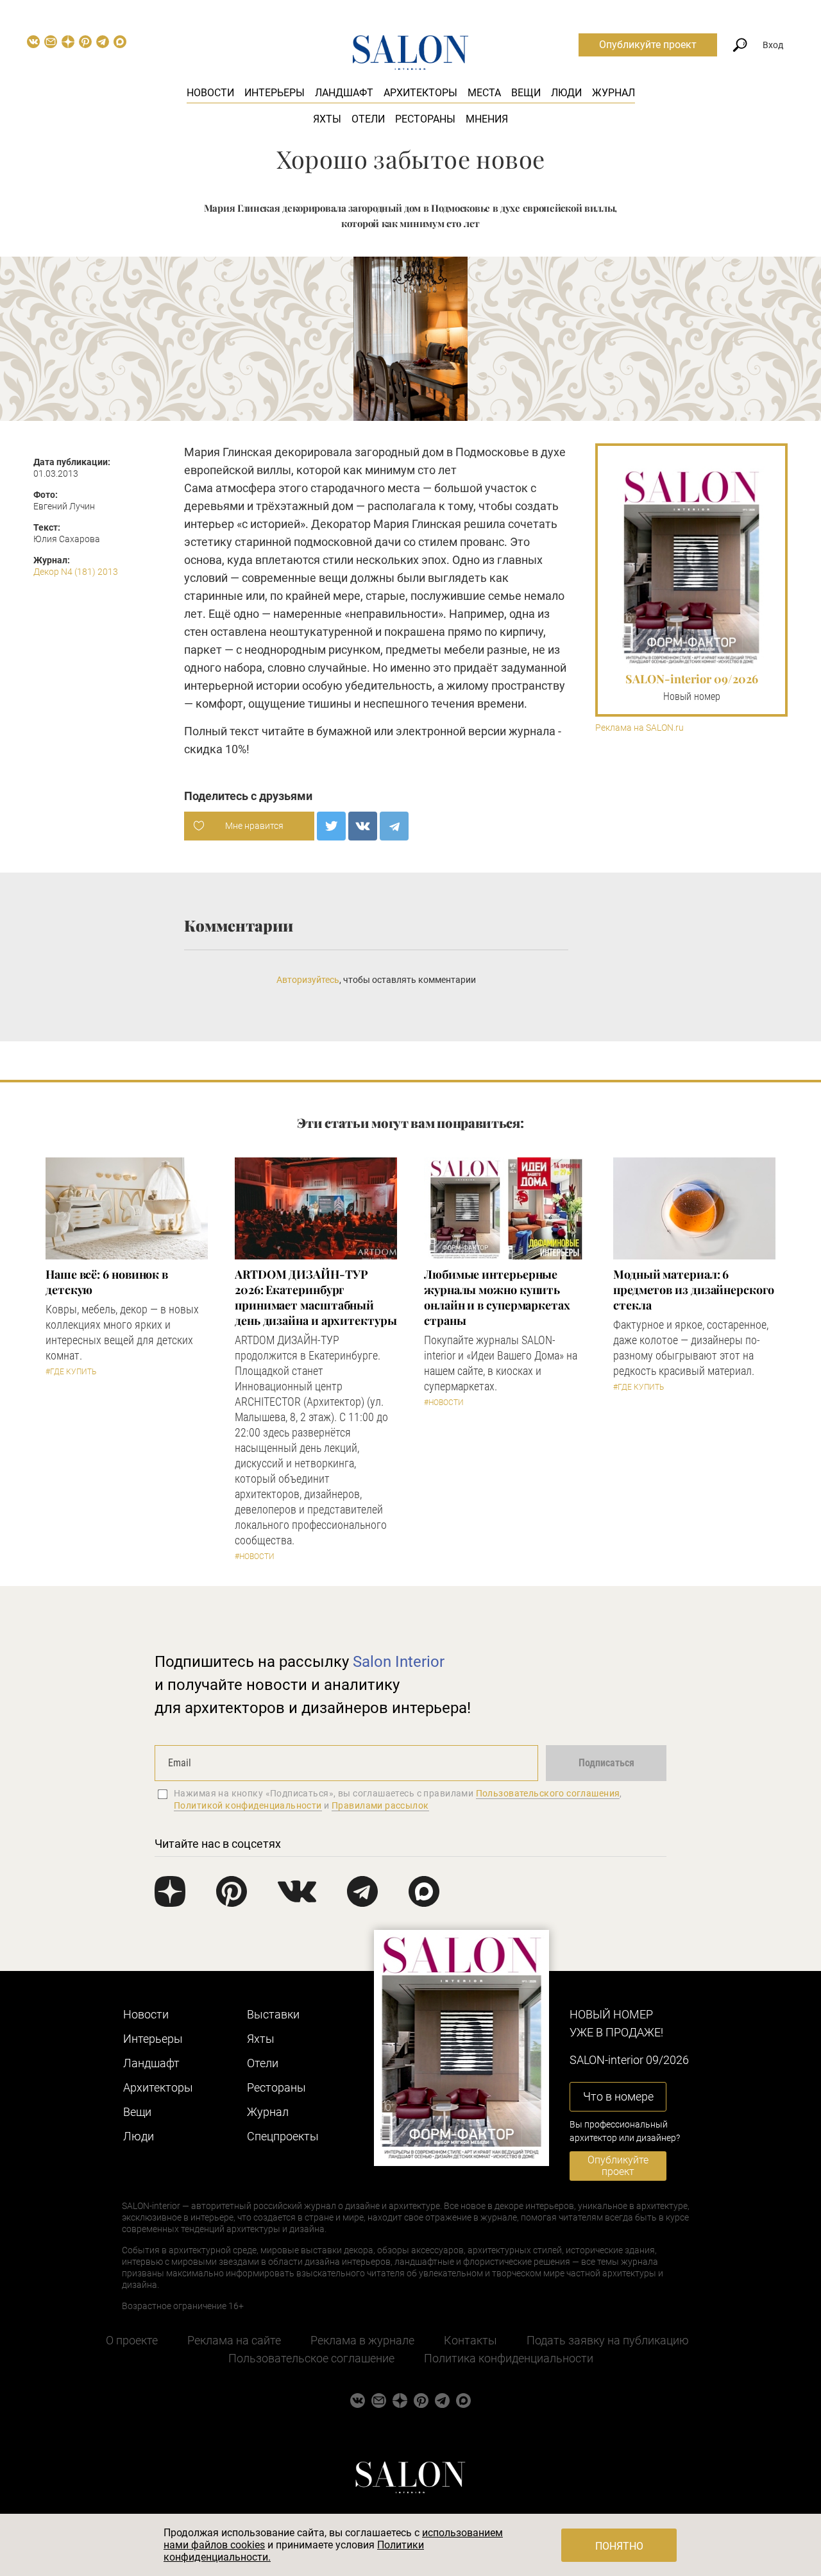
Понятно (619, 2546)
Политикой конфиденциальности (248, 1805)
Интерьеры (275, 93)
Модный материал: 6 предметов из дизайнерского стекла (694, 1290)
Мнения (487, 119)
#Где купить (71, 1372)
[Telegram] (394, 826)
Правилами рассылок (380, 1805)
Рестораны (425, 119)
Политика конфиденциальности (509, 2358)
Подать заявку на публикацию (608, 2340)
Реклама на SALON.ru (639, 728)
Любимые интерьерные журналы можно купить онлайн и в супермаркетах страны (497, 1297)
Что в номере (618, 2096)
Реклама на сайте (234, 2340)
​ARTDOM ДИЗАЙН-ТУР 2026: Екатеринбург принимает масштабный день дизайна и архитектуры (316, 1297)
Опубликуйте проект (648, 45)
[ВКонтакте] (363, 826)
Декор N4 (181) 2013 (76, 572)
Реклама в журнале (362, 2340)
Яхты (327, 119)
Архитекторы (420, 93)
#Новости (255, 1557)
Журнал (614, 93)
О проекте (132, 2340)
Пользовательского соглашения (548, 1793)
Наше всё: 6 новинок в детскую (107, 1282)
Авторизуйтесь (308, 980)
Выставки (273, 2014)
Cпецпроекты (283, 2136)
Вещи (526, 93)
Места (484, 93)
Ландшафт (344, 93)
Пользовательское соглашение (311, 2358)
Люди (566, 93)
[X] (331, 826)
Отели (368, 119)
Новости (210, 93)
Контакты (470, 2340)
